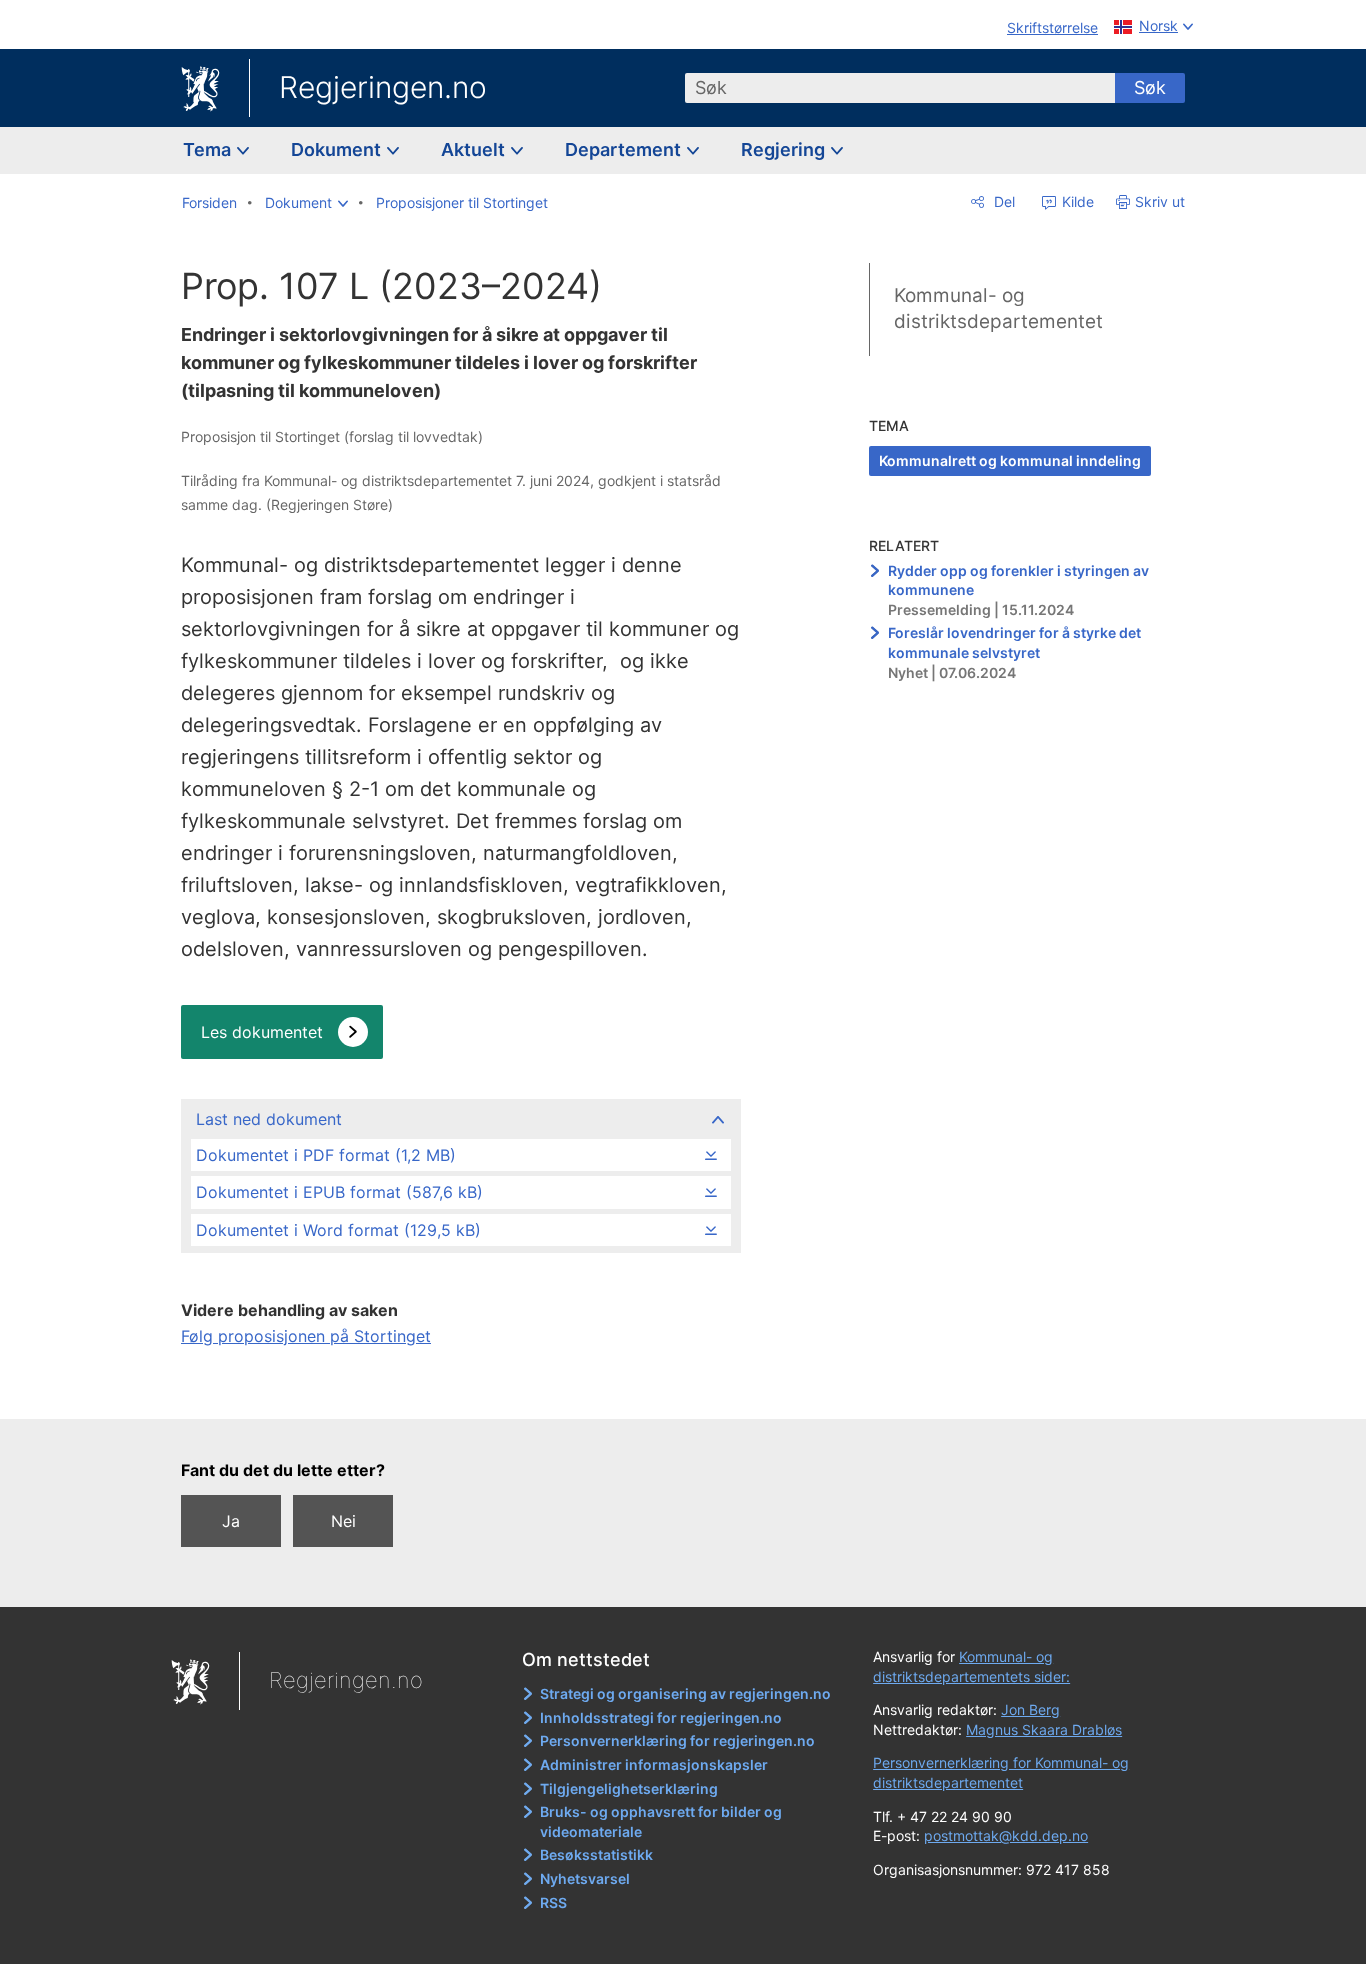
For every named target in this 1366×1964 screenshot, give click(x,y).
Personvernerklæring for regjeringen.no (677, 1740)
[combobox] (900, 88)
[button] (306, 203)
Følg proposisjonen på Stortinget (306, 1336)
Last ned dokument (269, 1119)
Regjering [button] (785, 149)
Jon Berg (1030, 1709)
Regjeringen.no (383, 87)
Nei (343, 1521)
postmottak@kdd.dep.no (1006, 1835)
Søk (1150, 87)
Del (1002, 201)
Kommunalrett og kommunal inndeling (1010, 460)
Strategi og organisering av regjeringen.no (685, 1693)
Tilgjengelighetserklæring (629, 1788)
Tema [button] (209, 149)
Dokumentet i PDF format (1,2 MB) (326, 1155)
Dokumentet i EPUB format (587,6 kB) (339, 1192)
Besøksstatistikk (596, 1854)
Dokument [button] (338, 149)
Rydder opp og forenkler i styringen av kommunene (1018, 580)
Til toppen (459, 1390)
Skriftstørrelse (1052, 27)
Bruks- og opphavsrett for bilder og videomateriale (661, 1821)
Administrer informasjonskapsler (654, 1764)
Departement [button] (625, 149)
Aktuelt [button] (475, 149)
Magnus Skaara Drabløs (1044, 1729)
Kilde (1076, 201)
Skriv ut (1160, 201)
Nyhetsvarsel (585, 1878)
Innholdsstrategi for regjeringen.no (661, 1717)
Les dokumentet (262, 1032)
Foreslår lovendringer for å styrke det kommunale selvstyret (1014, 642)
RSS (553, 1902)
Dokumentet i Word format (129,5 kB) (338, 1230)
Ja (231, 1521)
